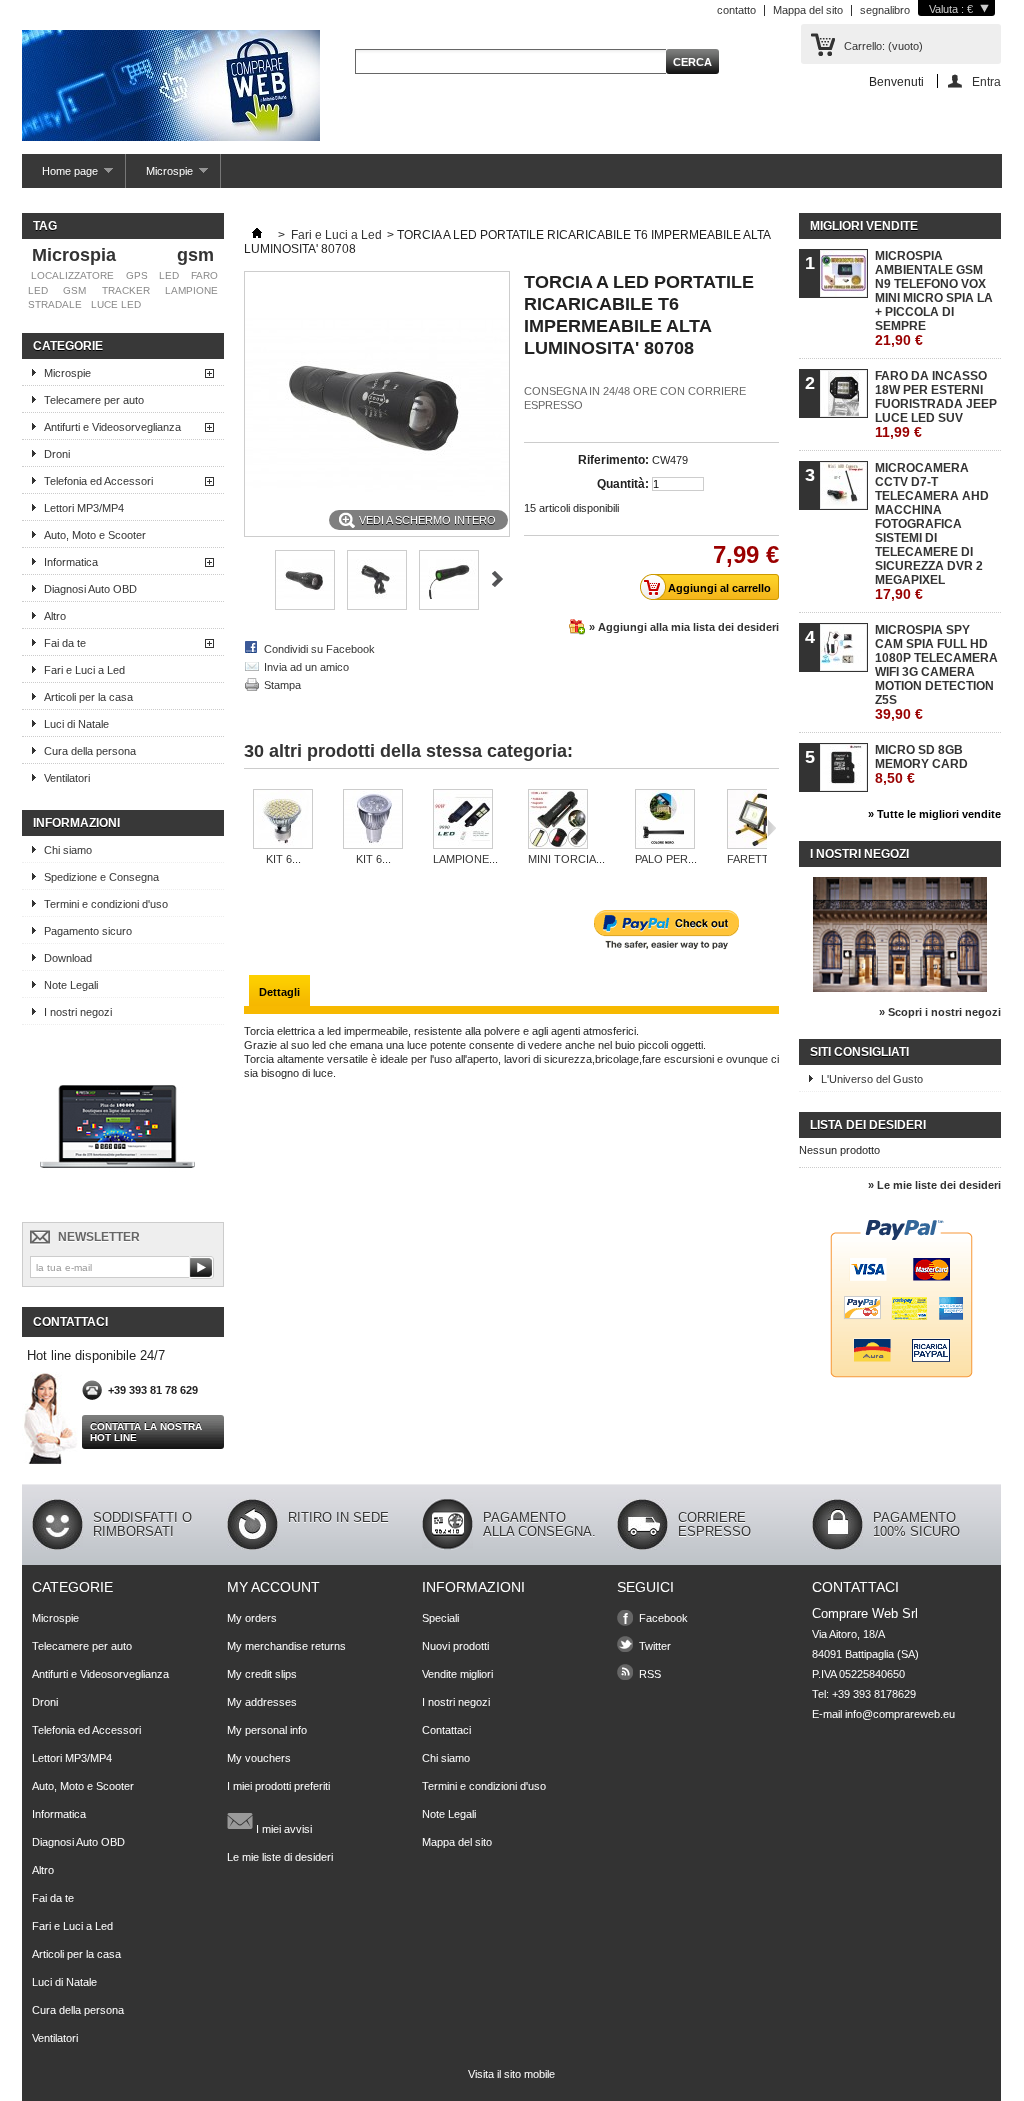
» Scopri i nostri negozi (940, 1012)
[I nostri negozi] (900, 988)
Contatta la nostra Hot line (146, 1432)
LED (169, 275)
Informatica (71, 562)
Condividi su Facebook (319, 649)
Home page (60, 176)
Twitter (655, 1646)
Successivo (497, 579)
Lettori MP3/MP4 (84, 508)
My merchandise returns (286, 1646)
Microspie (159, 176)
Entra (986, 81)
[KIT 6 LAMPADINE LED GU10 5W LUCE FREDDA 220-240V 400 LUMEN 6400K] (373, 820)
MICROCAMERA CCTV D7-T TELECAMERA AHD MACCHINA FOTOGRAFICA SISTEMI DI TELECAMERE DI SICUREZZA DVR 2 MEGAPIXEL (932, 531)
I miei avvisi (282, 1829)
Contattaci (446, 1730)
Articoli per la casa (88, 697)
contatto (736, 10)
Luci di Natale (76, 724)
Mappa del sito (808, 10)
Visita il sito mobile (511, 2074)
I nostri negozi (78, 1012)
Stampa (282, 685)
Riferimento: (613, 460)
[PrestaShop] (117, 1204)
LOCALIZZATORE (72, 275)
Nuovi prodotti (455, 1646)
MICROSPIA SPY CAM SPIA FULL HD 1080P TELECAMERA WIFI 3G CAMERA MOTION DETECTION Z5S (936, 672)
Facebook (663, 1618)
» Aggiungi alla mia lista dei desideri (684, 627)
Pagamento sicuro (88, 931)
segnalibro (885, 10)
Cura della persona (90, 751)
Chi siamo (68, 850)
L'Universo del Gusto (872, 1079)
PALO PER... (666, 859)
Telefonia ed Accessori (98, 481)
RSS (650, 1674)
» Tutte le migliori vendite (934, 814)
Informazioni (76, 823)
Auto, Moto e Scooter (95, 535)
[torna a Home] (257, 235)
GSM (74, 290)
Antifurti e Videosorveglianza (112, 427)
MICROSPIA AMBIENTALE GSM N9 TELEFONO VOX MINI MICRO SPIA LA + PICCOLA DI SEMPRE (934, 298)
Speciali (440, 1618)
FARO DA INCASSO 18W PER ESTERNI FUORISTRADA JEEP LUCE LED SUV (936, 404)
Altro (55, 616)
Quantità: (623, 484)
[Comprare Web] (171, 87)
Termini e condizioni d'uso (106, 904)
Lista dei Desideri (868, 1125)
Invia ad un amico (306, 667)
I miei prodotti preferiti (278, 1786)
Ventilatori (67, 778)
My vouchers (259, 1758)
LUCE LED (116, 304)
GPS (137, 275)
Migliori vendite (864, 226)
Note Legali (71, 985)
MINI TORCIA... (566, 859)
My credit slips (262, 1674)
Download (68, 958)
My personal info (267, 1730)
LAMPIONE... (465, 859)
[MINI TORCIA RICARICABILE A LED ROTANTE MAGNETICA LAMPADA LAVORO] (566, 820)
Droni (57, 454)
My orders (252, 1618)
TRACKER (126, 290)
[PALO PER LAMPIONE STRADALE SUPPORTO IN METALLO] (666, 820)
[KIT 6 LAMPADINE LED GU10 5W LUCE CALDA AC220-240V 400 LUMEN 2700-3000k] (283, 820)
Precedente (252, 579)
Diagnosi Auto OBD (90, 589)
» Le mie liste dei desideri (934, 1185)
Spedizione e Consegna (101, 877)
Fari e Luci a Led (84, 670)
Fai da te (65, 643)
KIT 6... (283, 859)
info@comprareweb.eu (900, 1714)
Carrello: (883, 46)
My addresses (262, 1702)
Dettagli (279, 992)
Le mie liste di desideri (280, 1857)
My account (273, 1587)
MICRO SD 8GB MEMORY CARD (921, 764)
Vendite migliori (457, 1674)
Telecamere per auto (94, 400)
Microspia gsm (123, 255)
